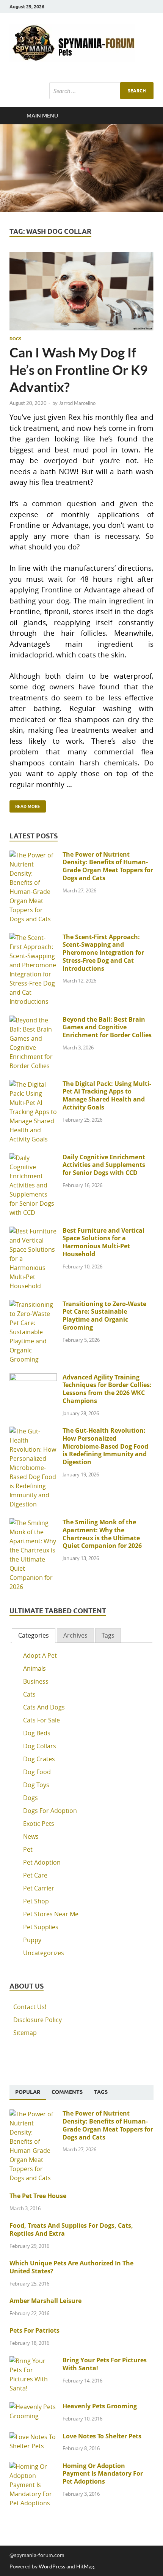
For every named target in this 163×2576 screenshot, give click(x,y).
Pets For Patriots (34, 2330)
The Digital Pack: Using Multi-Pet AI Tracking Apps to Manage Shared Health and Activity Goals (107, 1095)
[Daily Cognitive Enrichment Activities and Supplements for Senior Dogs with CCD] (33, 1158)
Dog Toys (36, 1785)
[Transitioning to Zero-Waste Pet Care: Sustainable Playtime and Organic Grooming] (33, 1305)
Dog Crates (39, 1759)
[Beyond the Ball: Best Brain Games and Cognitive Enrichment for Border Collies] (33, 1020)
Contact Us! (30, 2007)
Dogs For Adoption (50, 1811)
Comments (67, 2092)
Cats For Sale (42, 1720)
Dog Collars (40, 1746)
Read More (25, 805)
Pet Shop (36, 1901)
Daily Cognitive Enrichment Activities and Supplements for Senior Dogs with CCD (104, 1165)
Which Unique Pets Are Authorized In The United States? (71, 2267)
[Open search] (144, 116)
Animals (34, 1668)
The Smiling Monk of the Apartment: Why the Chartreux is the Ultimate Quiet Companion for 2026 (102, 1534)
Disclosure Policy (38, 2020)
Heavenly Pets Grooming (100, 2406)
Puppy (32, 1940)
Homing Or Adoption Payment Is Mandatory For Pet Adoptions (103, 2474)
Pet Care (35, 1875)
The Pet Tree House (38, 2196)
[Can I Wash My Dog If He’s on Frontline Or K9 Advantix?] (81, 291)
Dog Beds (37, 1733)
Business (36, 1681)
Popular (28, 2092)
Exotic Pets (39, 1824)
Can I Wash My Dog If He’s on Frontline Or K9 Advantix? (78, 369)
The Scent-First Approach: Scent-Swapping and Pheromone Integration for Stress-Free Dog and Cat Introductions (103, 953)
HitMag (85, 2566)
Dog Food (37, 1772)
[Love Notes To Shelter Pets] (33, 2437)
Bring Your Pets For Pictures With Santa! (105, 2364)
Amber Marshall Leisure (45, 2301)
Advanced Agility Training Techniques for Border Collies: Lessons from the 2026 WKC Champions (107, 1389)
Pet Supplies (41, 1927)
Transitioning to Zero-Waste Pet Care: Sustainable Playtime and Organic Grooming (104, 1316)
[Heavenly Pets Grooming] (33, 2407)
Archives (75, 1635)
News (31, 1836)
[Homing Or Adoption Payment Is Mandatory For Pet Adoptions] (33, 2466)
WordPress (52, 2566)
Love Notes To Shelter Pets (102, 2436)
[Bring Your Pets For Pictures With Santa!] (33, 2361)
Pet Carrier (39, 1888)
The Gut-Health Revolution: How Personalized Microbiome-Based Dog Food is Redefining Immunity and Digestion (105, 1446)
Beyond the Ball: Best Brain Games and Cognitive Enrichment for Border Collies (107, 1027)
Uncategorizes (44, 1953)
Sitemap (25, 2033)
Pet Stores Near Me (51, 1914)
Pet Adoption (42, 1862)
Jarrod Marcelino (77, 403)
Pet (28, 1849)
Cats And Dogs (44, 1707)
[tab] (34, 1636)
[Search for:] (101, 91)
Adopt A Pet (40, 1655)
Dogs (15, 339)
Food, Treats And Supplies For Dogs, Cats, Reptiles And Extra (71, 2229)
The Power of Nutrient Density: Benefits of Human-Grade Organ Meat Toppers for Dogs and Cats (108, 866)
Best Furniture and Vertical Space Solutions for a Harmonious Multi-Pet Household (103, 1242)
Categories (34, 1635)
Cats (29, 1694)
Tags (108, 1635)
